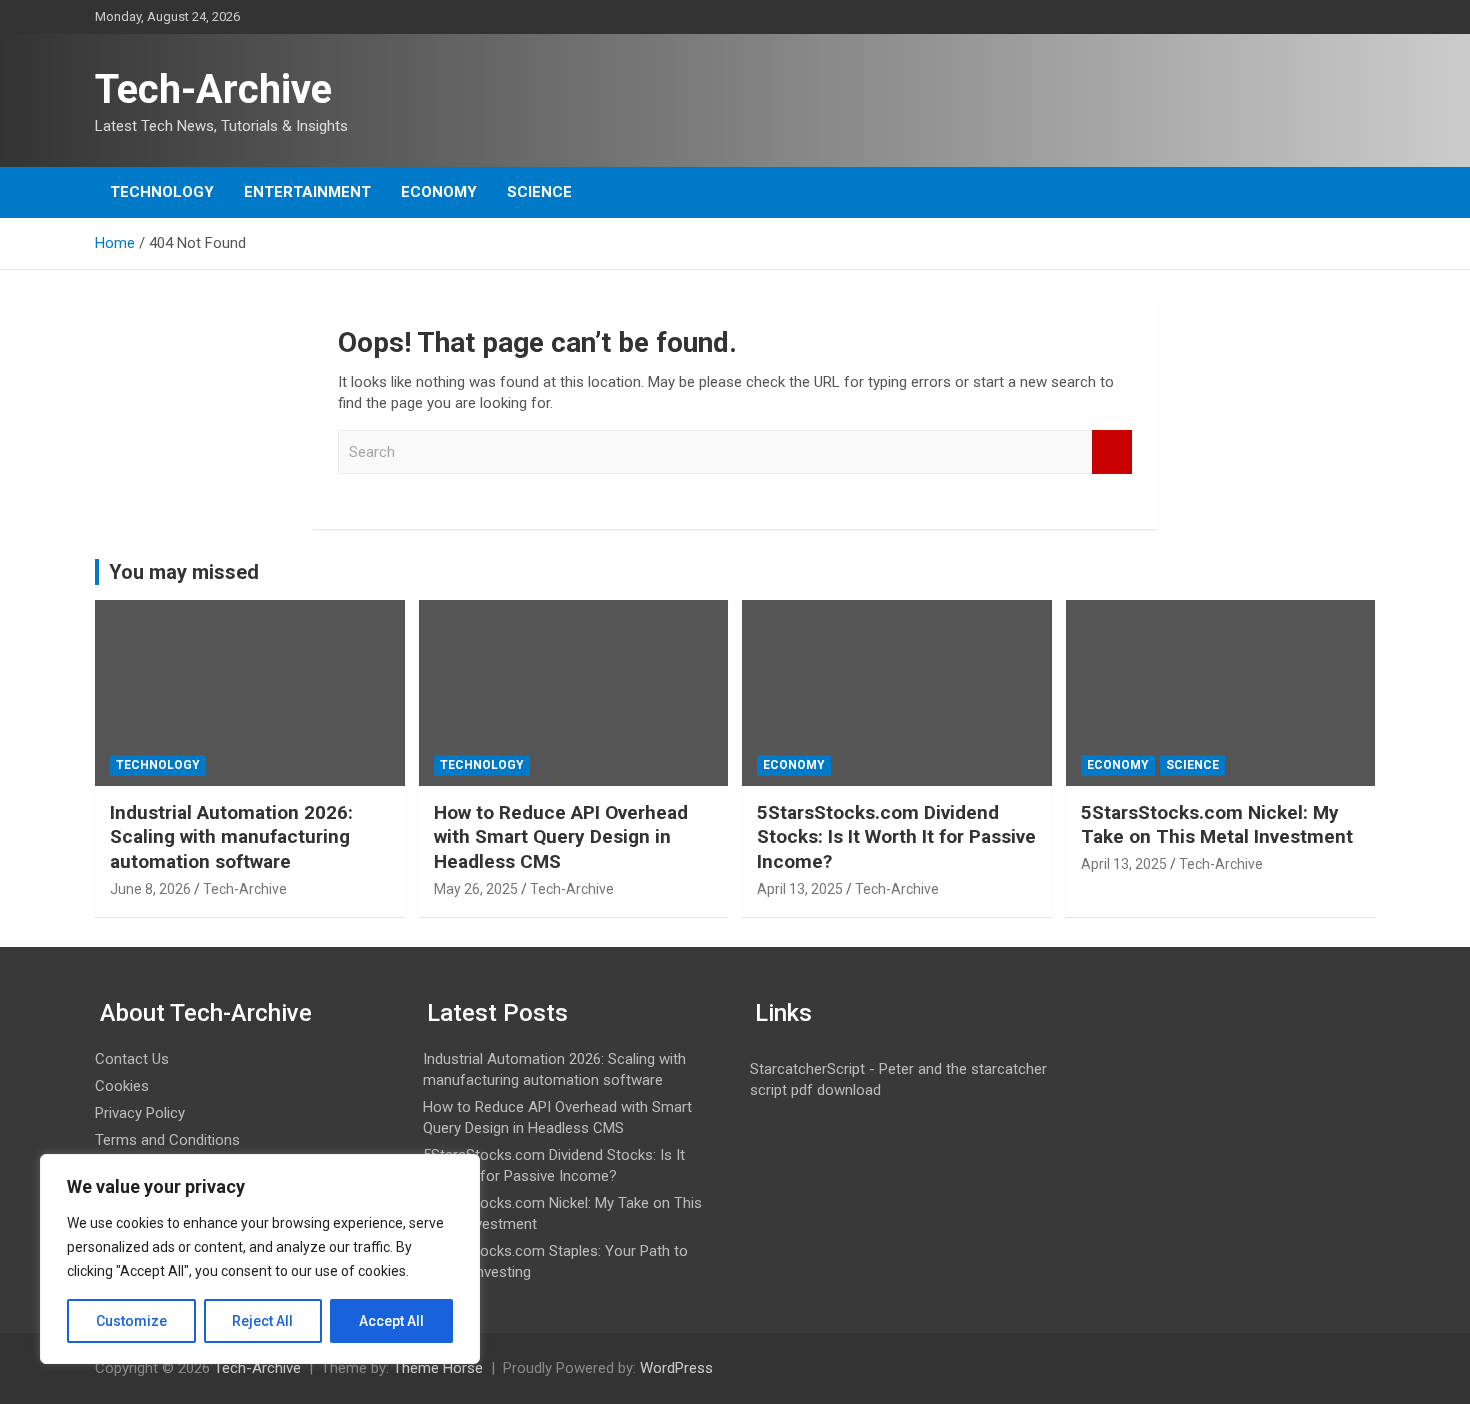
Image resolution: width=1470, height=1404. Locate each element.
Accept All (391, 1321)
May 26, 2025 (476, 889)
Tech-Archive (213, 89)
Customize (131, 1321)
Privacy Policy (140, 1113)
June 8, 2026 (150, 889)
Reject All (262, 1321)
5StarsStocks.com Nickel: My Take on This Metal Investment (1217, 825)
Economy (439, 192)
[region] (260, 1259)
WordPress (676, 1368)
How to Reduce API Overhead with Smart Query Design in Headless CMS (561, 837)
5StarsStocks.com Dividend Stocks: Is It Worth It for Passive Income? (896, 837)
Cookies (122, 1086)
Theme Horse (438, 1368)
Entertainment (307, 192)
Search (1112, 452)
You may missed (184, 572)
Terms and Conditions (167, 1140)
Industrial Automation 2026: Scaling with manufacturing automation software (231, 837)
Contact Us (132, 1059)
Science (539, 192)
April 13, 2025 (800, 889)
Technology (162, 192)
